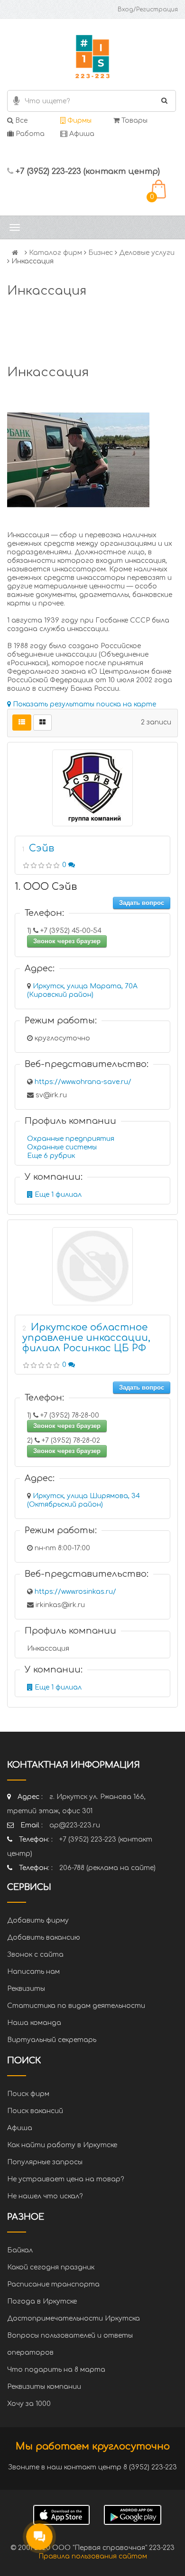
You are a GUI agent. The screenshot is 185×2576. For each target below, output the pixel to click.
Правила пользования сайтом (93, 2556)
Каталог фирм (55, 253)
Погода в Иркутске (42, 2301)
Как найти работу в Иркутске (62, 2145)
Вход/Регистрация (148, 9)
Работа (29, 134)
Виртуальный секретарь (52, 2040)
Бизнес (101, 253)
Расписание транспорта (53, 2284)
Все (20, 121)
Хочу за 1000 (29, 2404)
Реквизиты (26, 1989)
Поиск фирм (28, 2094)
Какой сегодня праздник (51, 2267)
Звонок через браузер (67, 941)
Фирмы (79, 121)
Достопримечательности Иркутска (74, 2318)
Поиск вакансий (35, 2111)
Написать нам (33, 1972)
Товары (134, 121)
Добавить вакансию (44, 1938)
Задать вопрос (142, 903)
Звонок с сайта (35, 1955)
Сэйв (42, 848)
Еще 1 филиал (57, 1195)
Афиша (81, 134)
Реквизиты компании (44, 2387)
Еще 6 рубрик (51, 1156)
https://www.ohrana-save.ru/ (83, 1082)
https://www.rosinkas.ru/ (75, 1592)
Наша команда (34, 2023)
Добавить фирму (38, 1921)
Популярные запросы (45, 2162)
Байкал (20, 2250)
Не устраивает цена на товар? (65, 2179)
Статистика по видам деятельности (76, 2006)
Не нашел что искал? (45, 2196)
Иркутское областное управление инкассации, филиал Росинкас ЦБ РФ (86, 1338)
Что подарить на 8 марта (56, 2370)
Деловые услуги (147, 253)
